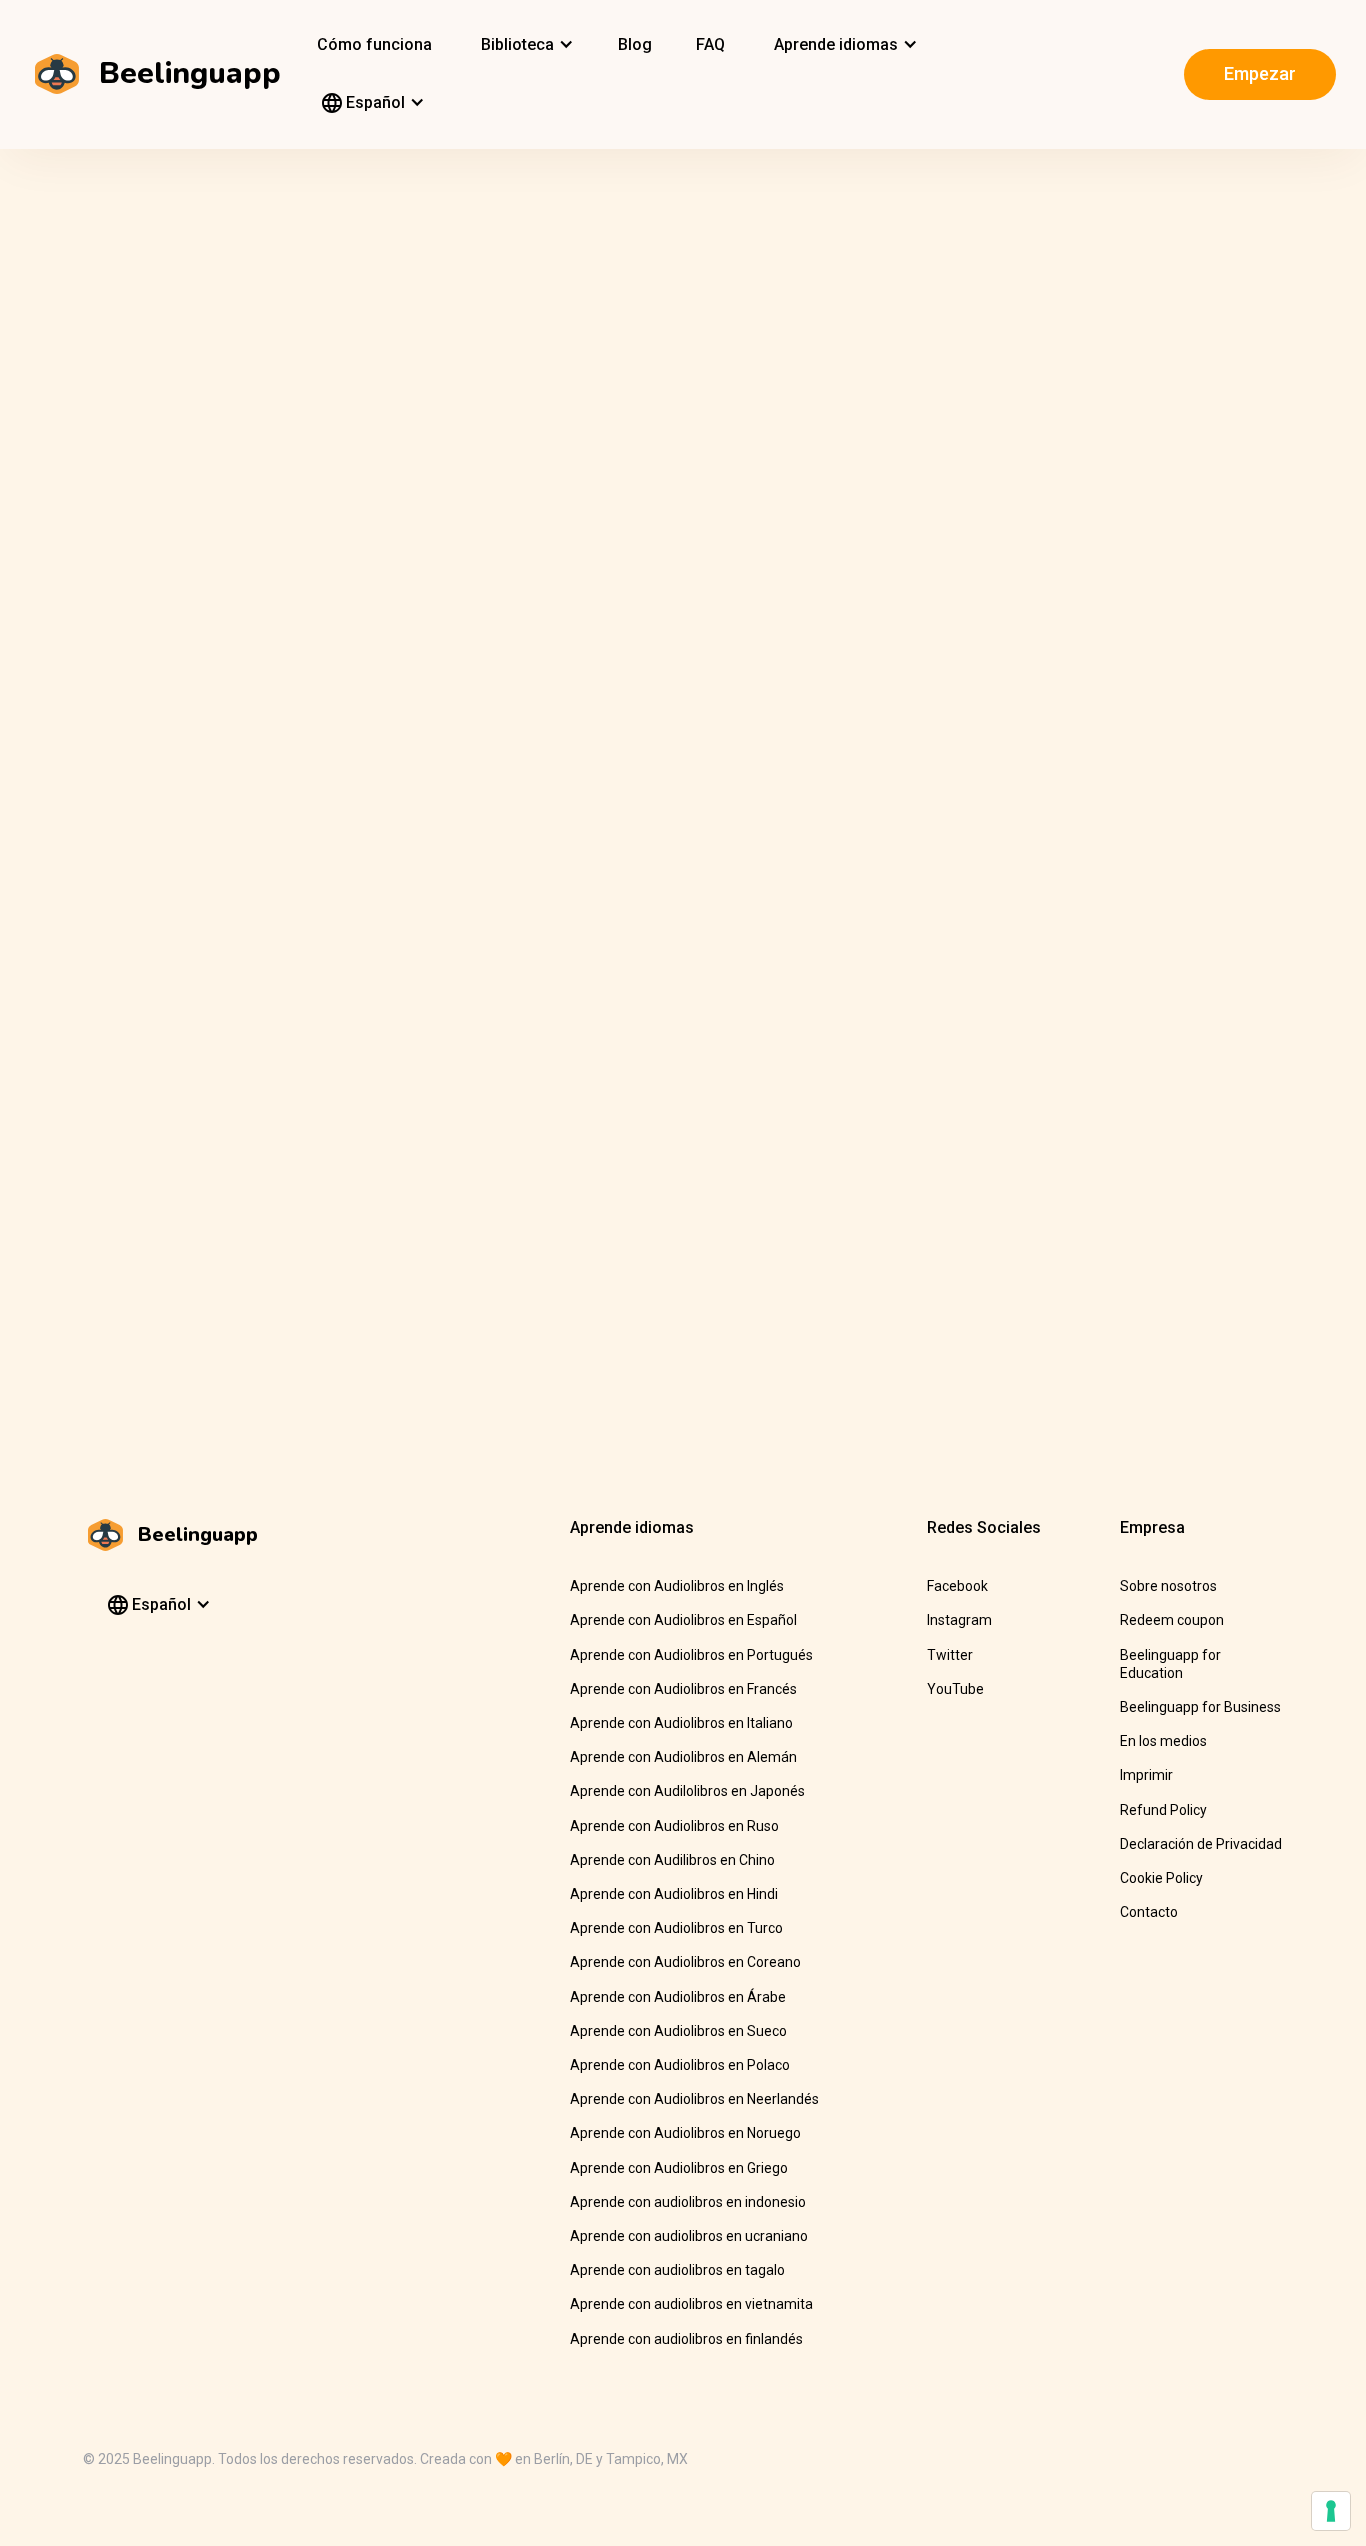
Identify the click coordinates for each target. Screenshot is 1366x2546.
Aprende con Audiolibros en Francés (683, 1689)
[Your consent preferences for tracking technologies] (1331, 2511)
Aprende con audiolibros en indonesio (688, 2202)
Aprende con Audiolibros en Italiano (681, 1723)
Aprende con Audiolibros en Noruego (685, 2133)
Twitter (950, 1655)
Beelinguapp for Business (1200, 1707)
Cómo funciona (374, 44)
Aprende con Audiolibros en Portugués (691, 1655)
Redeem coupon (1172, 1620)
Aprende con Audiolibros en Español (683, 1620)
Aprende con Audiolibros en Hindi (674, 1894)
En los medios (1163, 1741)
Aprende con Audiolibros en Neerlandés (694, 2099)
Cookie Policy (1161, 1878)
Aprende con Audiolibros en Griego (679, 2168)
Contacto (1149, 1912)
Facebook (957, 1586)
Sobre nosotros (1168, 1586)
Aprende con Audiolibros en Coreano (685, 1962)
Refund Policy (1163, 1810)
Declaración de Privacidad (1201, 1844)
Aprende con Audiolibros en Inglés (677, 1586)
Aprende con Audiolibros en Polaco (680, 2065)
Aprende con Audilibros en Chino (672, 1860)
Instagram (959, 1620)
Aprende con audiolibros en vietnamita (691, 2304)
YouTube (955, 1689)
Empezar (1260, 73)
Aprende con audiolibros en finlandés (686, 2339)
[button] (525, 45)
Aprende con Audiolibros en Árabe (678, 1997)
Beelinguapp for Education (1170, 1664)
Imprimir (1146, 1775)
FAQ (710, 44)
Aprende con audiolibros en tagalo (677, 2270)
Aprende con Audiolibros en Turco (676, 1928)
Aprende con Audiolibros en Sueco (678, 2031)
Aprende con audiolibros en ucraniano (689, 2236)
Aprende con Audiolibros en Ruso (674, 1826)
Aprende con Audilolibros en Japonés (687, 1791)
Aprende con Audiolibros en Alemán (683, 1757)
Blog (635, 44)
